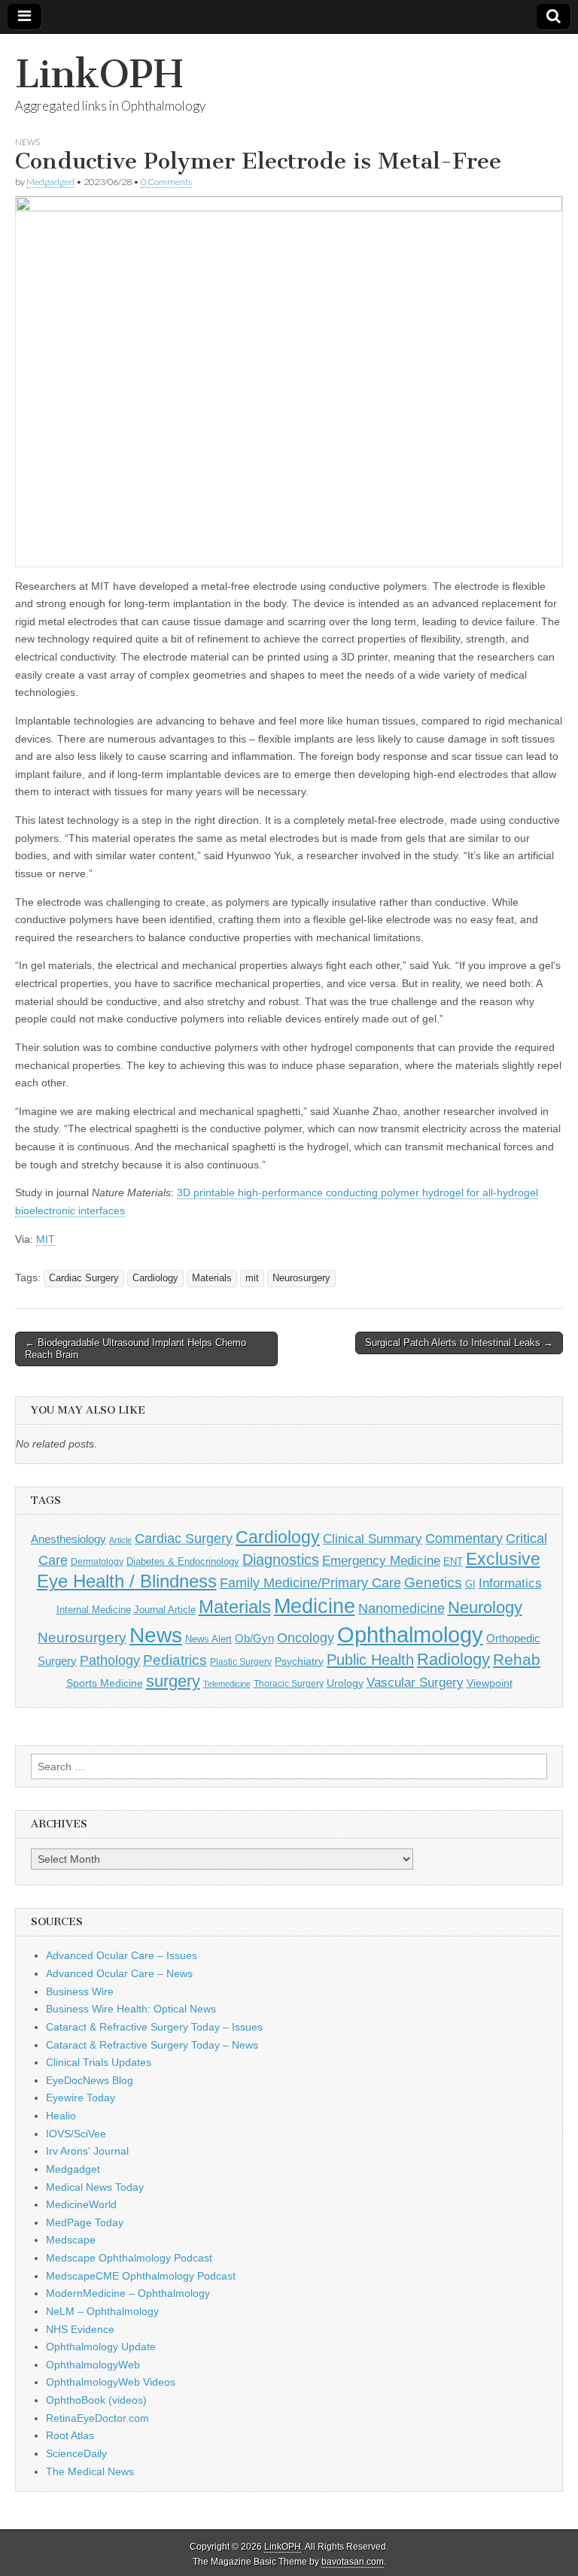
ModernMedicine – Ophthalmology (128, 2293)
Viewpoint (490, 1683)
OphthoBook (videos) (96, 2400)
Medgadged (50, 182)
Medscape (71, 2240)
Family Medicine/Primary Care (310, 1583)
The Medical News (90, 2471)
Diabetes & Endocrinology (183, 1561)
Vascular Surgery (415, 1683)
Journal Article (165, 1610)
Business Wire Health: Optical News (131, 2009)
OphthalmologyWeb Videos (111, 2382)
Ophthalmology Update (101, 2347)
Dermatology (97, 1562)
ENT (453, 1562)
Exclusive (503, 1559)
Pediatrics (175, 1660)
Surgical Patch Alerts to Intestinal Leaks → (459, 1343)
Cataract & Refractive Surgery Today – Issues (154, 2027)
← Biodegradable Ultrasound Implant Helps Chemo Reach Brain (135, 1349)
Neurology (485, 1607)
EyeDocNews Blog (90, 2080)
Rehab (517, 1659)
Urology (345, 1683)
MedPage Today (85, 2222)
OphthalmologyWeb (93, 2365)
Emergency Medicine (381, 1560)
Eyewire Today (81, 2098)
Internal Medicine (94, 1610)
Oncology (306, 1638)
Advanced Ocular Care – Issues (122, 1955)
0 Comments (166, 182)
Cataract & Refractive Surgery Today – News (152, 2045)
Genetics (433, 1583)
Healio (61, 2116)
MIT (46, 1239)
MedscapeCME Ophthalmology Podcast (141, 2276)
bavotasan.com (353, 2562)
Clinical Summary (373, 1539)
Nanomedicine (402, 1608)
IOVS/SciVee (76, 2134)
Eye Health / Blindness (127, 1581)
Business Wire (80, 1991)
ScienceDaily (76, 2453)
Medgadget (73, 2169)
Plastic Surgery (241, 1662)
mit (252, 1278)
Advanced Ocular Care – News (119, 1973)
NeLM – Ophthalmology (102, 2311)
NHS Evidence (80, 2329)
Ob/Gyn (254, 1638)
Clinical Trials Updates (99, 2062)
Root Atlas (70, 2435)
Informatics (510, 1583)
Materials (212, 1278)
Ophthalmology (410, 1634)
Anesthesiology (68, 1539)
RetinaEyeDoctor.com (97, 2418)
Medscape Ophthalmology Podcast (129, 2258)
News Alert (208, 1639)
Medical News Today (95, 2187)
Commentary (464, 1539)
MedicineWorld (81, 2204)
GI (470, 1584)
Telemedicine (227, 1684)
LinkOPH (99, 74)
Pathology (110, 1660)
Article (120, 1540)
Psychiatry (299, 1661)
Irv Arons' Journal (87, 2151)
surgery (173, 1681)
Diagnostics (281, 1560)
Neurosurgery (301, 1278)
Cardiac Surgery (84, 1278)
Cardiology (155, 1278)
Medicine (315, 1606)
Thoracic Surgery (289, 1684)
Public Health (370, 1660)
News (27, 142)
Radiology (453, 1659)
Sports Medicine (105, 1683)
